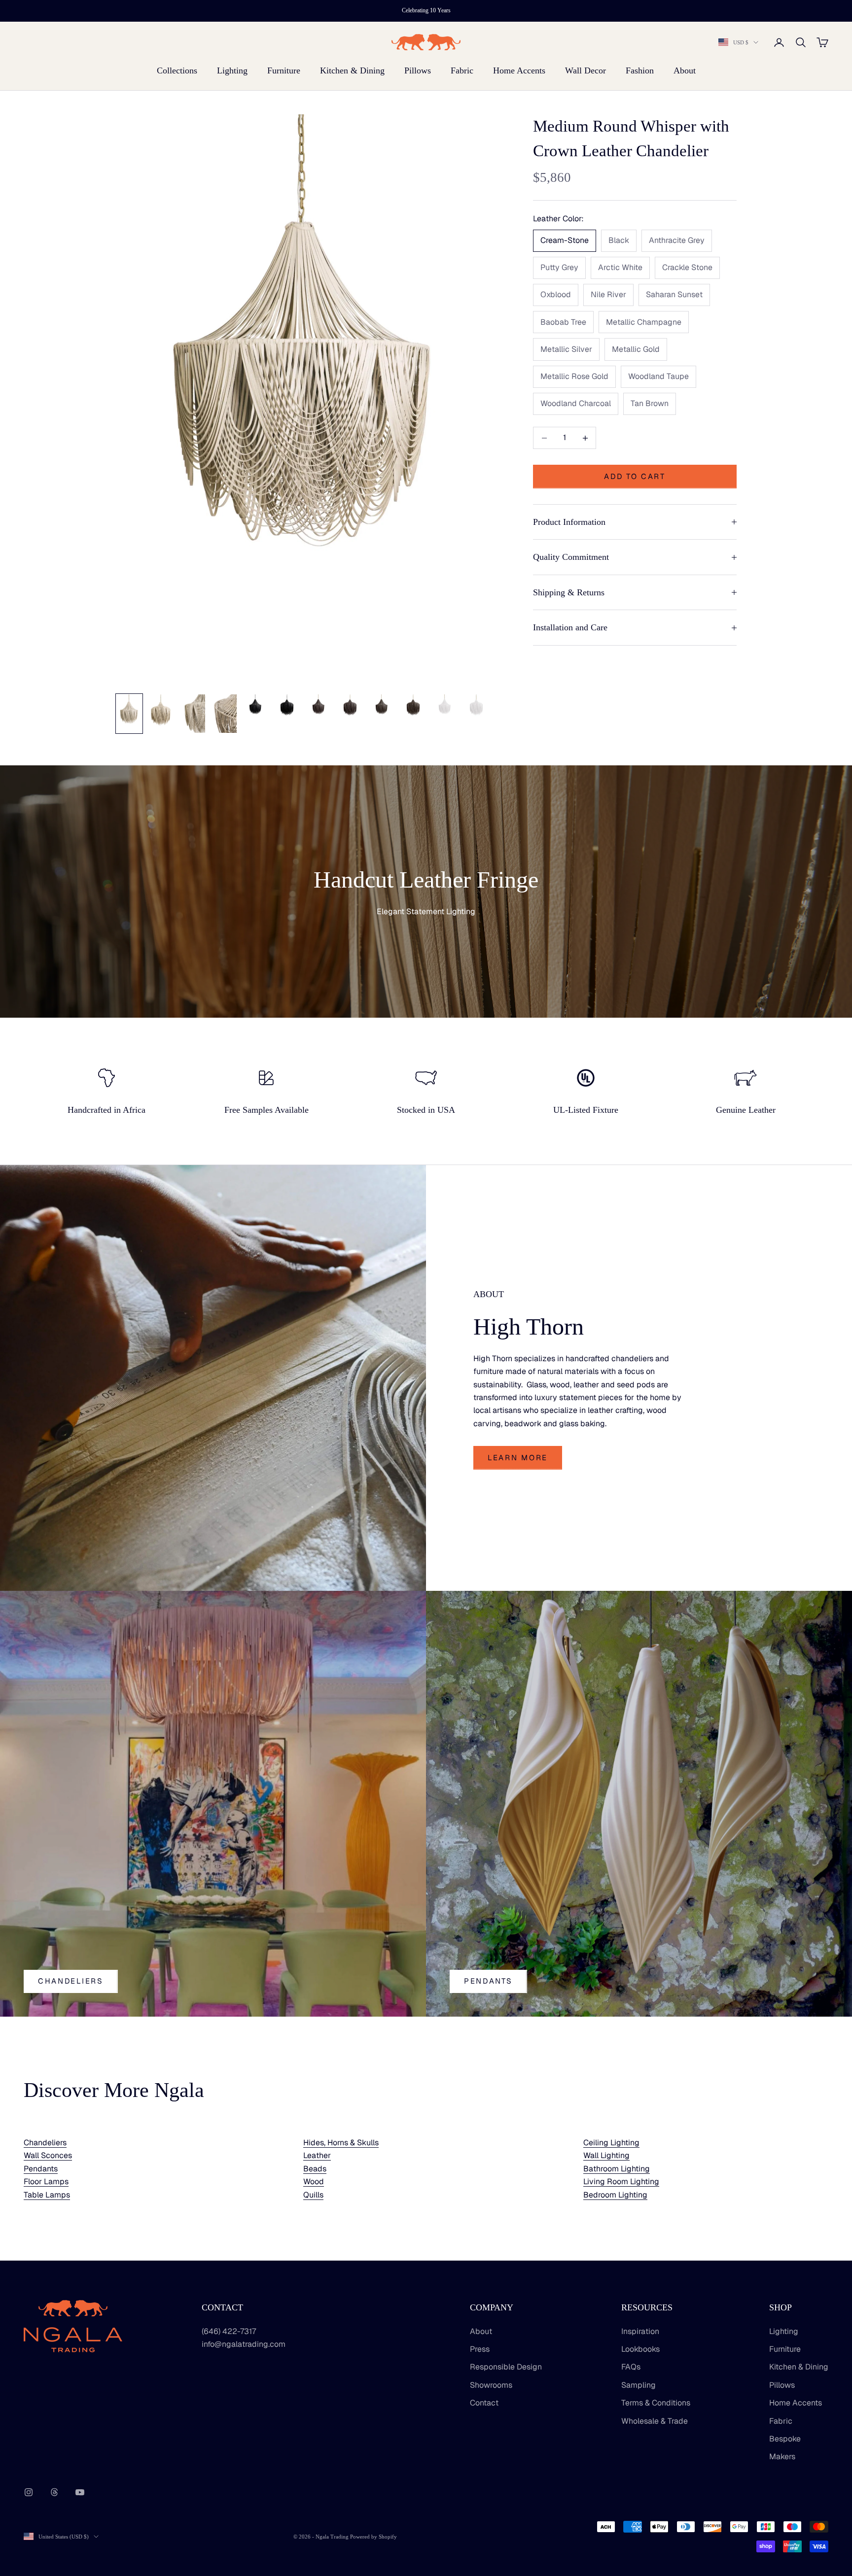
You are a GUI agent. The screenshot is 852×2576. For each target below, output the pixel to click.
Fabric (462, 70)
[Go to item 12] (476, 707)
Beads (315, 2169)
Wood (314, 2181)
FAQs (631, 2367)
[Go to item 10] (413, 707)
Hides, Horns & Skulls (341, 2143)
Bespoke (785, 2439)
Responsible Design (506, 2367)
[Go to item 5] (255, 707)
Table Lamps (47, 2195)
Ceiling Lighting (611, 2143)
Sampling (639, 2385)
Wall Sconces (48, 2155)
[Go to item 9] (382, 707)
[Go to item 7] (319, 707)
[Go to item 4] (224, 714)
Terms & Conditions (656, 2403)
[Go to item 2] (161, 713)
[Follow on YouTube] (80, 2492)
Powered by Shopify (373, 2537)
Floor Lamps (46, 2181)
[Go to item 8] (350, 707)
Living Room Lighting (621, 2181)
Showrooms (491, 2385)
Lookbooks (640, 2349)
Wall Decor (586, 70)
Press (480, 2349)
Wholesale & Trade (655, 2421)
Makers (782, 2456)
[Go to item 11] (445, 707)
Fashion (640, 70)
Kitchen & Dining (352, 70)
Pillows (418, 70)
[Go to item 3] (192, 714)
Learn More (518, 1458)
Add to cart (635, 476)
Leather (317, 2155)
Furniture (284, 70)
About (685, 70)
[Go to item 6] (287, 707)
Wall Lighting (606, 2155)
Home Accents (519, 70)
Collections (177, 70)
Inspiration (640, 2331)
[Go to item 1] (129, 714)
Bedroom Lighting (615, 2195)
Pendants (488, 1981)
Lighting (232, 70)
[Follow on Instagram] (29, 2492)
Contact (484, 2403)
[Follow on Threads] (54, 2492)
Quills (313, 2195)
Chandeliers (71, 1981)
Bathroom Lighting (617, 2169)
